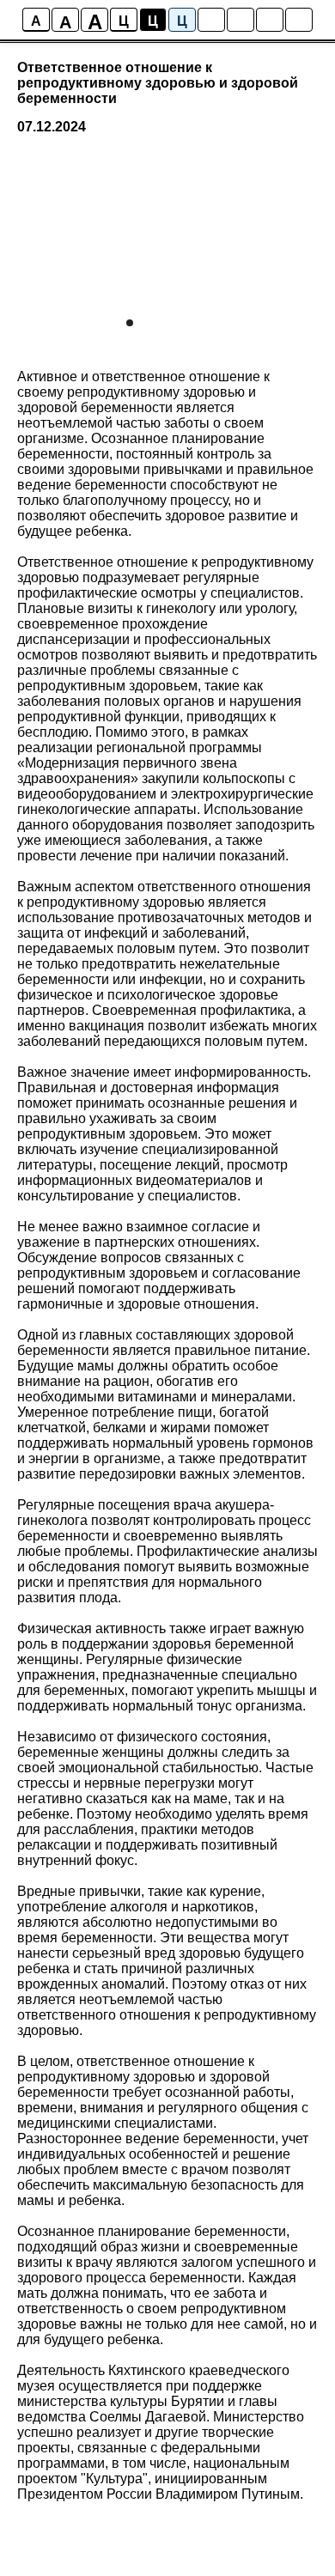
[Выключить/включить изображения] (211, 20)
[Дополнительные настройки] (270, 20)
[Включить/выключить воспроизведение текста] (241, 20)
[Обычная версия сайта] (299, 20)
